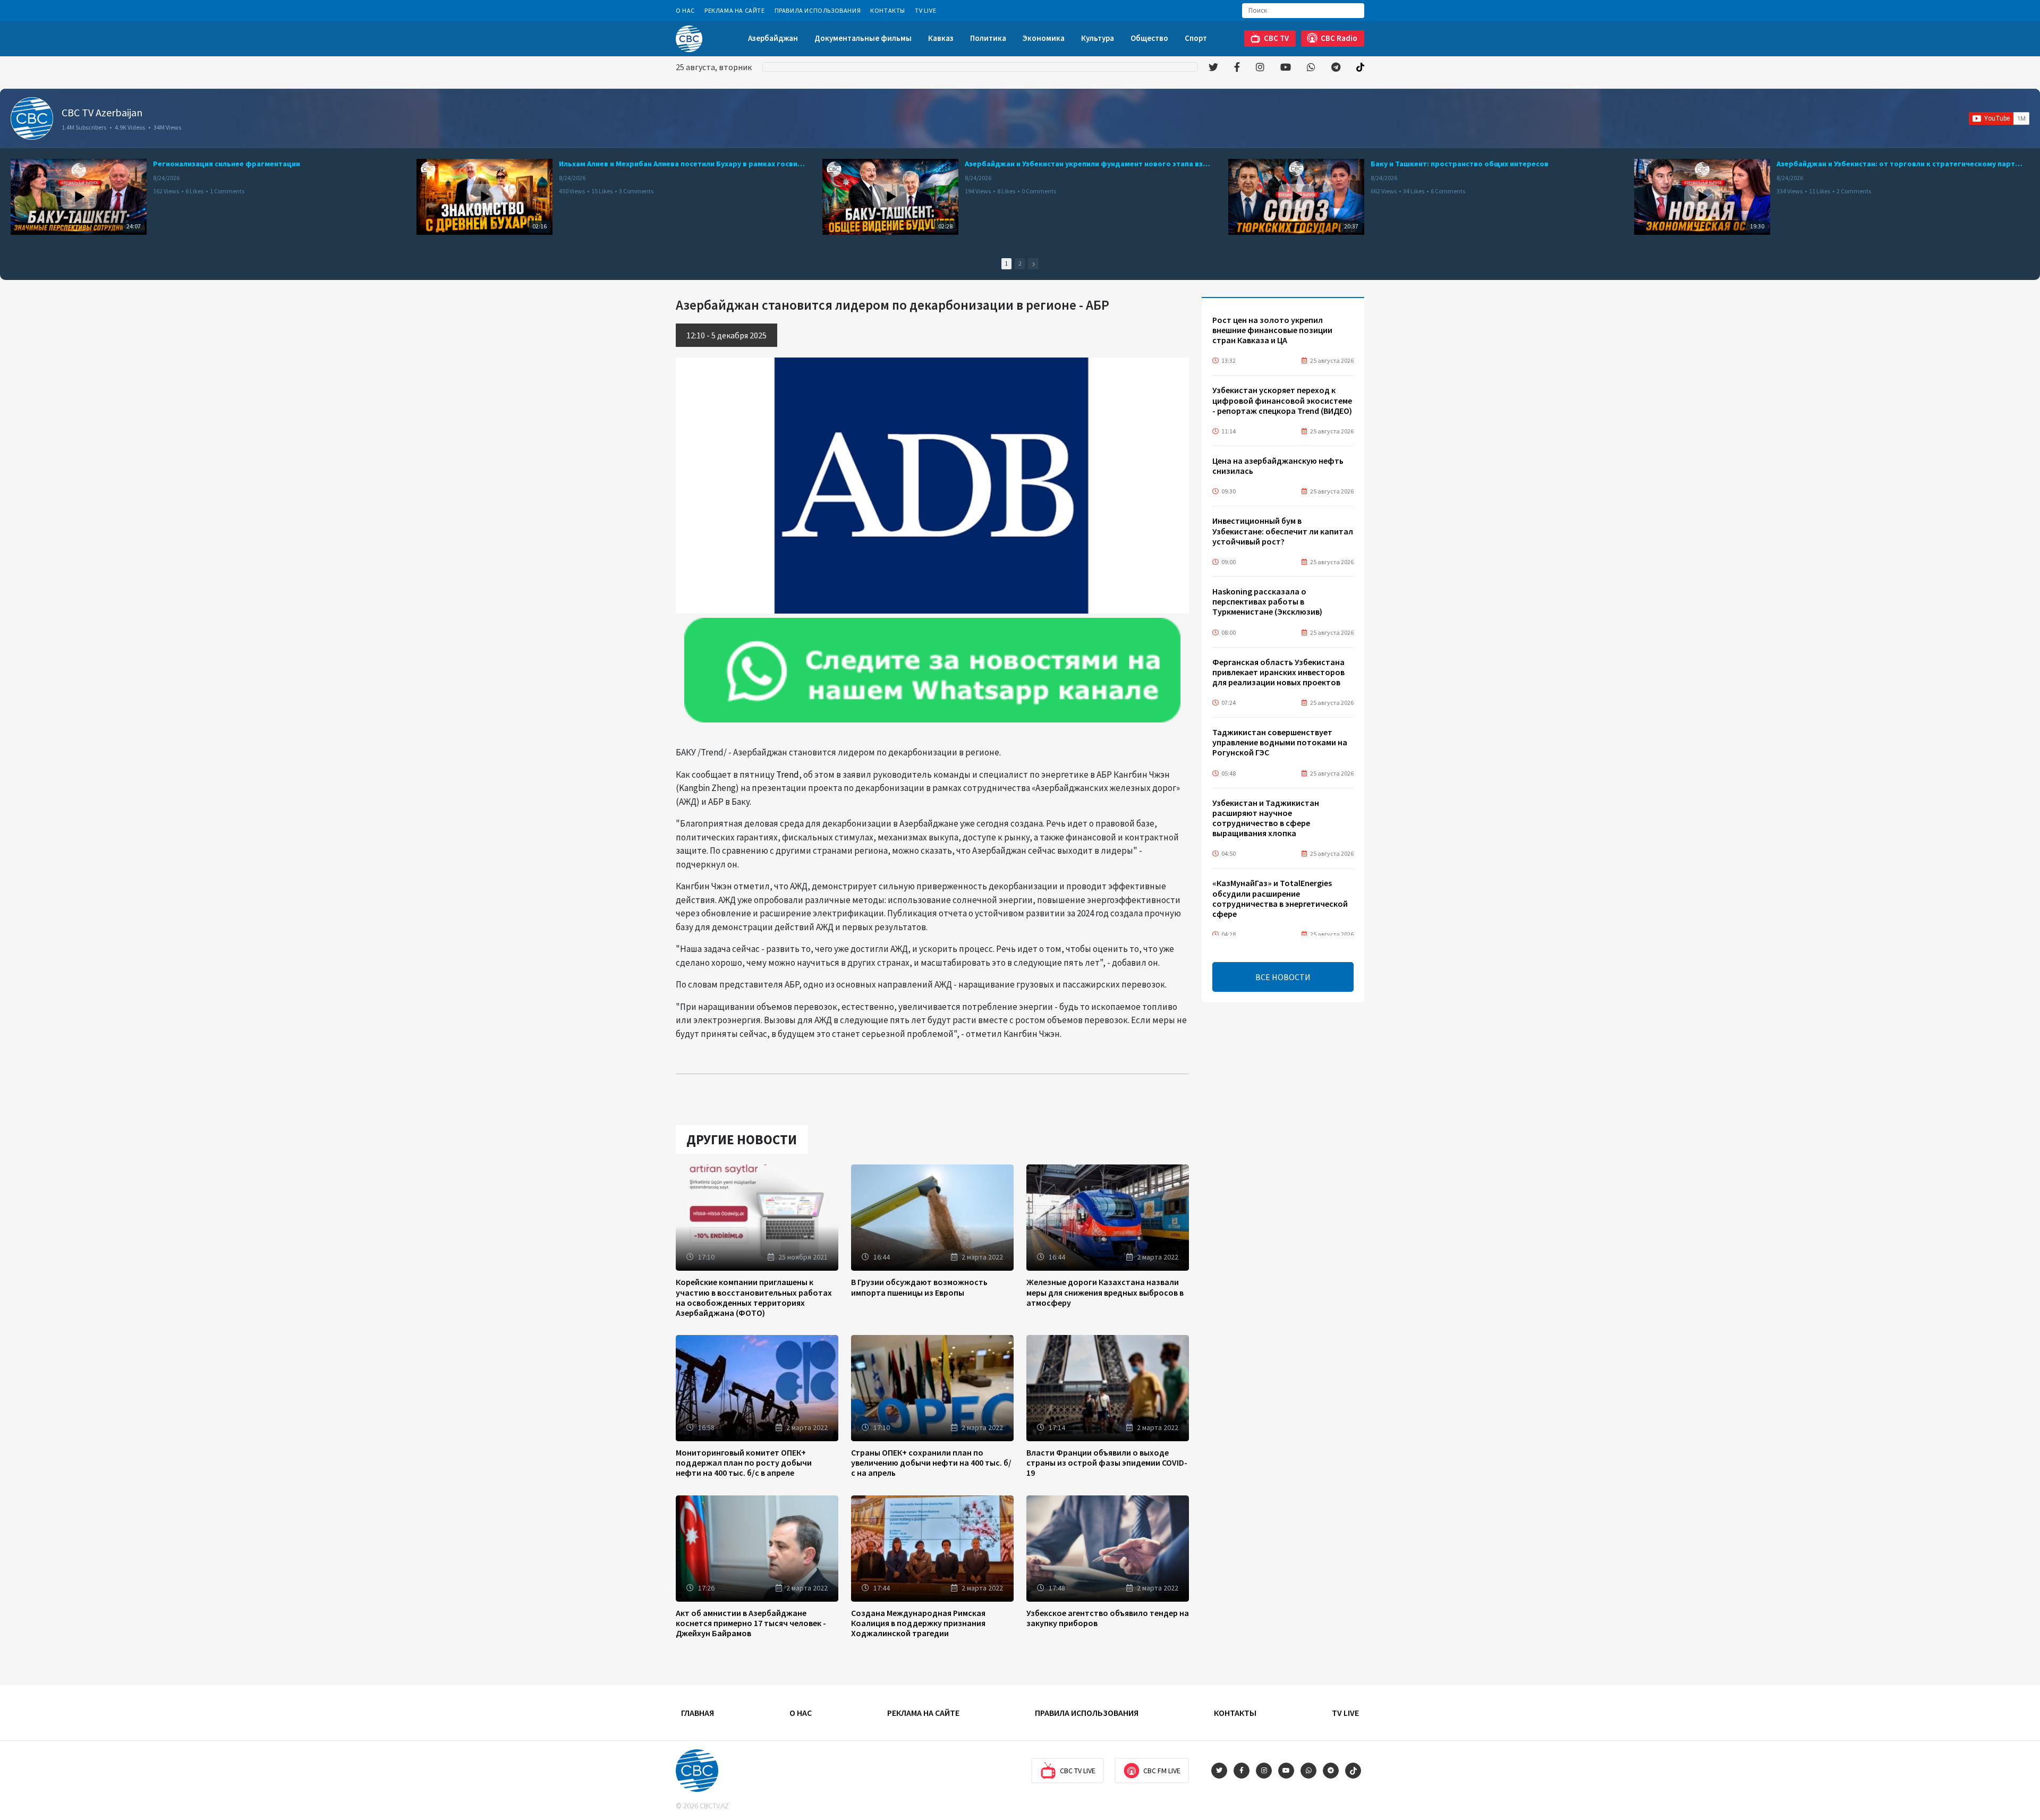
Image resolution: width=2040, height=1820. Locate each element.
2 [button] (1020, 263)
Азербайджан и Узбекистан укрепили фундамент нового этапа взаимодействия (1088, 164)
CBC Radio (1339, 38)
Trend (788, 775)
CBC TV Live (1078, 1771)
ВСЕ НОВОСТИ (1283, 977)
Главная (698, 1713)
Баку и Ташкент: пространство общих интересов (1460, 164)
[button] (1033, 264)
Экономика (1044, 38)
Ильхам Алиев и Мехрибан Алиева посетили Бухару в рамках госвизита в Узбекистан (682, 164)
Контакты (888, 10)
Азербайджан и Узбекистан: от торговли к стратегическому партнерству (1900, 164)
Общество (1149, 38)
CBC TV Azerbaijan (102, 112)
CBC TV (1276, 38)
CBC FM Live (1162, 1771)
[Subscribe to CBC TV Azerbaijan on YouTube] (1999, 118)
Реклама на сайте (735, 10)
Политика (988, 38)
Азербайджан (773, 38)
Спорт (1196, 38)
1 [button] (1006, 263)
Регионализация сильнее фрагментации (227, 164)
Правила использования (818, 10)
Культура (1098, 38)
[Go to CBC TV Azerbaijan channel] (32, 118)
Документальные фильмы (863, 38)
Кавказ (941, 38)
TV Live (925, 10)
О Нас (685, 10)
